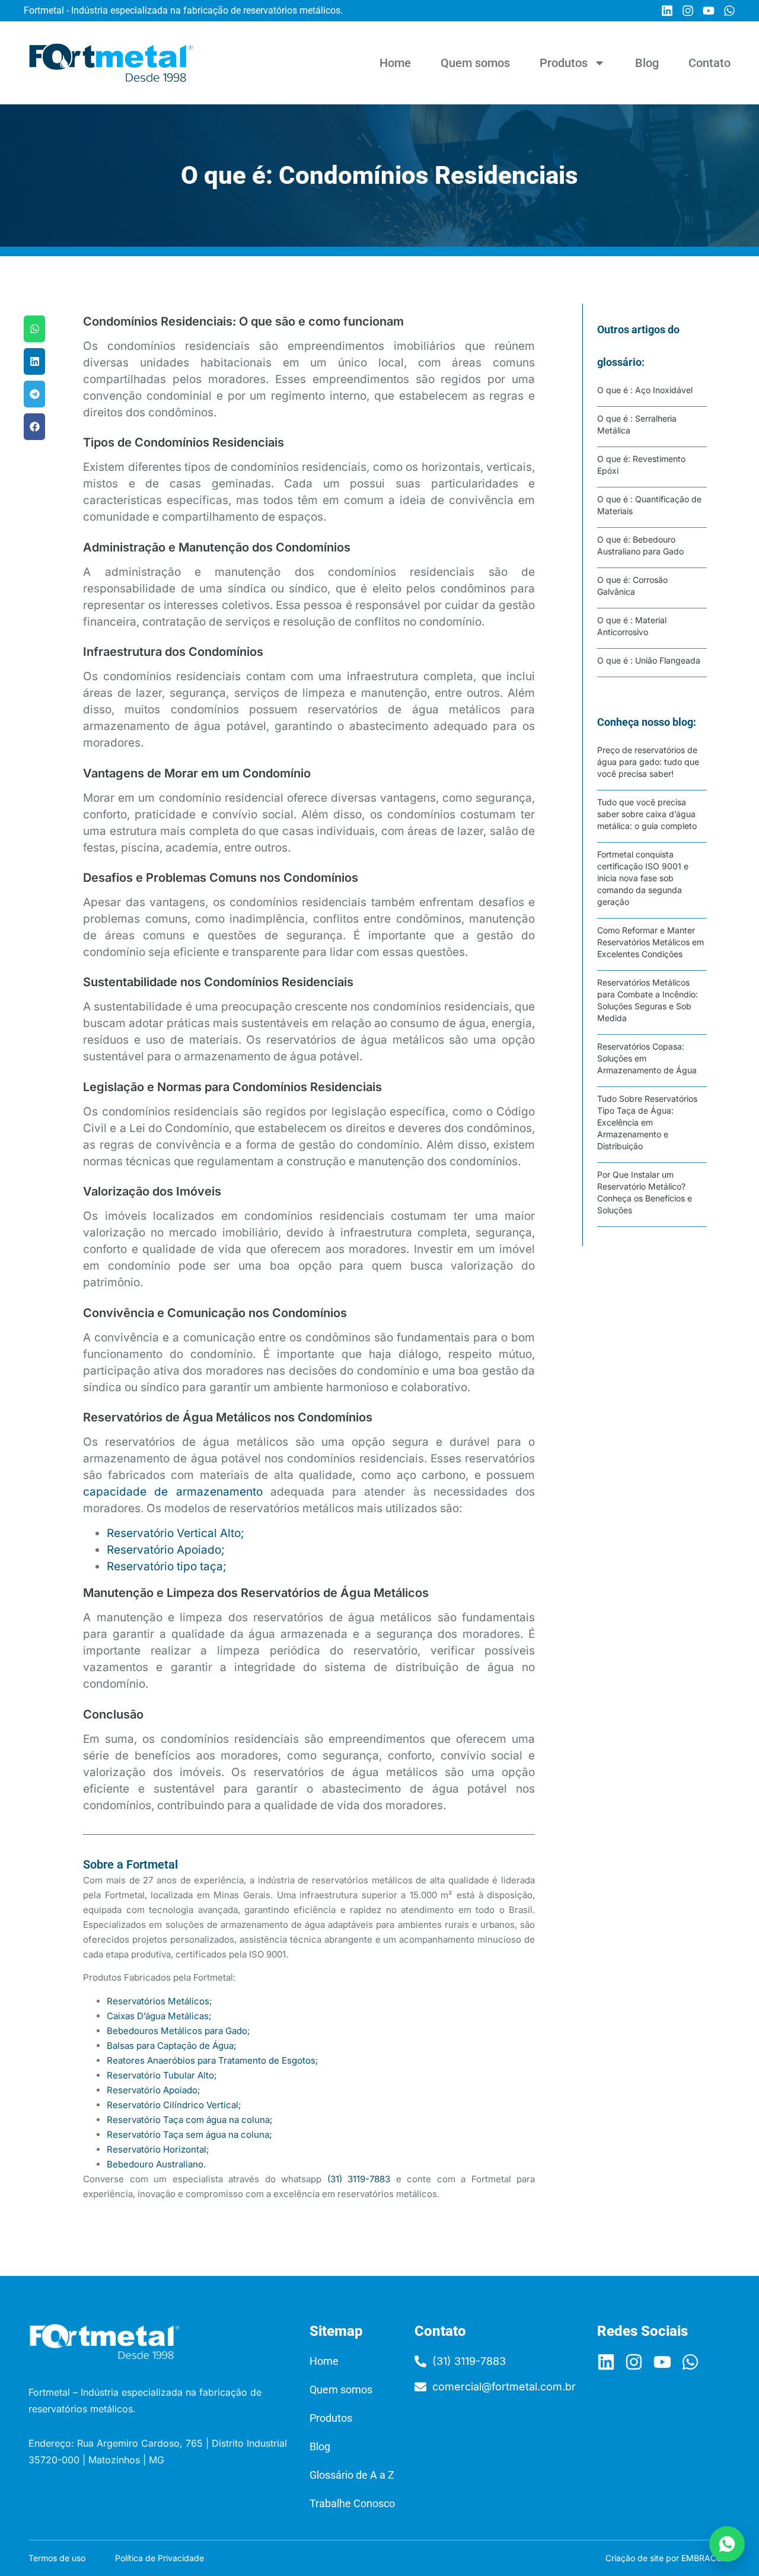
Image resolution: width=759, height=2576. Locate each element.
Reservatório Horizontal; (158, 2149)
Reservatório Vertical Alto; (176, 1533)
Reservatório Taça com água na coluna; (190, 2120)
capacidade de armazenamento (173, 1492)
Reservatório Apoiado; (166, 1550)
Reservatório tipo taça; (167, 1566)
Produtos (564, 63)
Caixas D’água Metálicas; (159, 2016)
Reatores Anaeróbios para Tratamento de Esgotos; (213, 2060)
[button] (34, 329)
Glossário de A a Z (352, 2475)
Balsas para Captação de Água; (172, 2046)
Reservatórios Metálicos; (160, 2001)
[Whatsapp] (729, 11)
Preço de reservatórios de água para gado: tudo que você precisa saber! (648, 762)
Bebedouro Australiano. (156, 2164)
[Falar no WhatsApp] (727, 2544)
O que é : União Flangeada (649, 660)
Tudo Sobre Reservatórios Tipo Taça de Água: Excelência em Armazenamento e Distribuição (647, 1122)
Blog (647, 63)
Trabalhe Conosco (352, 2503)
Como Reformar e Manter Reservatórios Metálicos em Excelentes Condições (650, 942)
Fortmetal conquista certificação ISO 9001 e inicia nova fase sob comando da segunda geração (643, 878)
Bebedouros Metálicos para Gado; (178, 2031)
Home (395, 63)
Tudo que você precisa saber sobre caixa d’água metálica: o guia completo (647, 814)
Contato (709, 63)
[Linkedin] (667, 11)
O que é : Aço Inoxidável (645, 390)
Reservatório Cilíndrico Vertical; (174, 2105)
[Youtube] (709, 11)
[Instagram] (688, 11)
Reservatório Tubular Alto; (162, 2075)
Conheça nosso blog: (647, 722)
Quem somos (475, 63)
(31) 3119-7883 (359, 2179)
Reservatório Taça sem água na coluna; (189, 2135)
